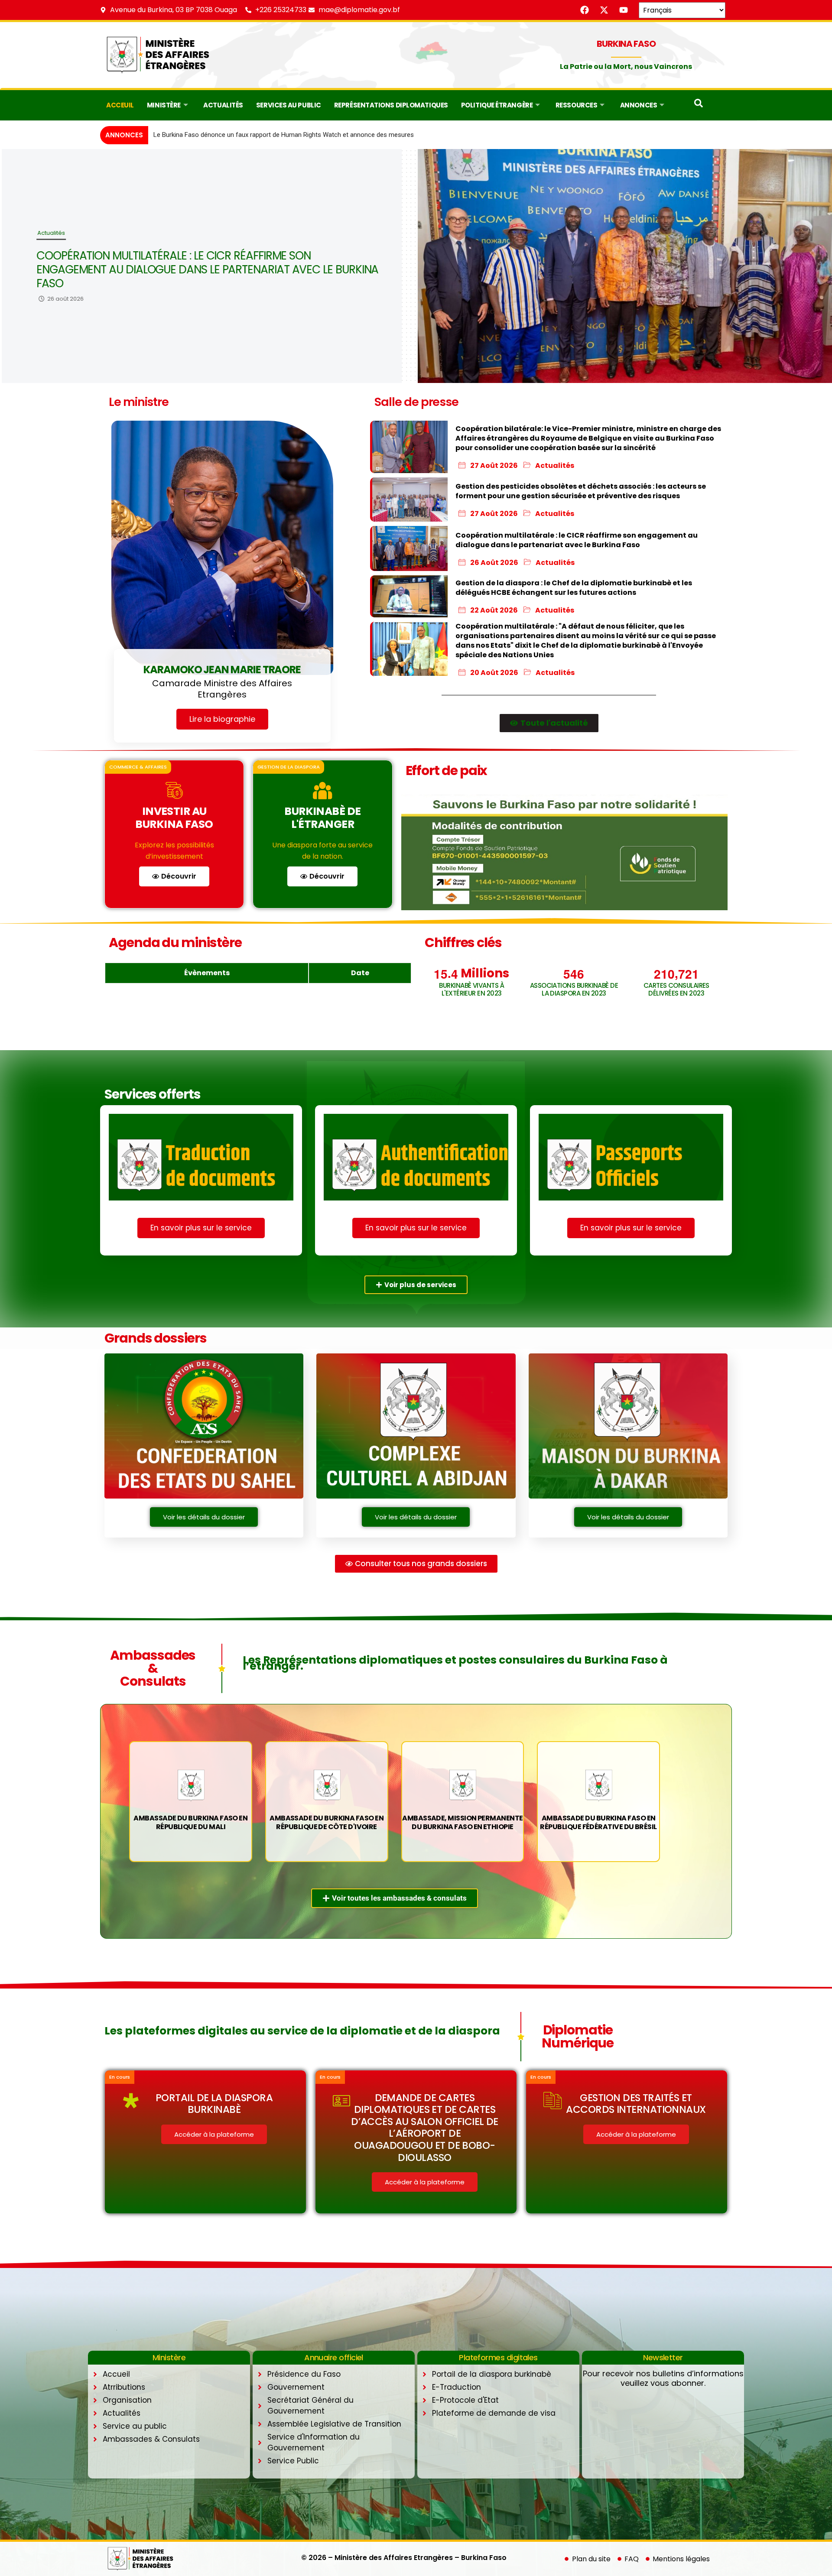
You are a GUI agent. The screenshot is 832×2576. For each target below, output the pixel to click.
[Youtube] (624, 10)
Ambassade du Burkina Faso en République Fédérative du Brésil (598, 1822)
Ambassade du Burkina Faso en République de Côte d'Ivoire (327, 1822)
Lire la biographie (222, 719)
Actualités (223, 105)
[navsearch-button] (699, 105)
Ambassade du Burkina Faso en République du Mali (190, 1822)
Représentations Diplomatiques (391, 105)
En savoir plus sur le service (201, 1228)
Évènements (207, 973)
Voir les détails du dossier (204, 1517)
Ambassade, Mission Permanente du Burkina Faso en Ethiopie (462, 1822)
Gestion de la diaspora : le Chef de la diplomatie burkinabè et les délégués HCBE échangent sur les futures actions (202, 269)
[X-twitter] (604, 10)
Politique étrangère (497, 105)
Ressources (577, 105)
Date (360, 973)
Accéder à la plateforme (214, 2134)
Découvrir (179, 876)
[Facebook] (585, 10)
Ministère (164, 105)
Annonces (639, 105)
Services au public (289, 105)
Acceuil (120, 105)
